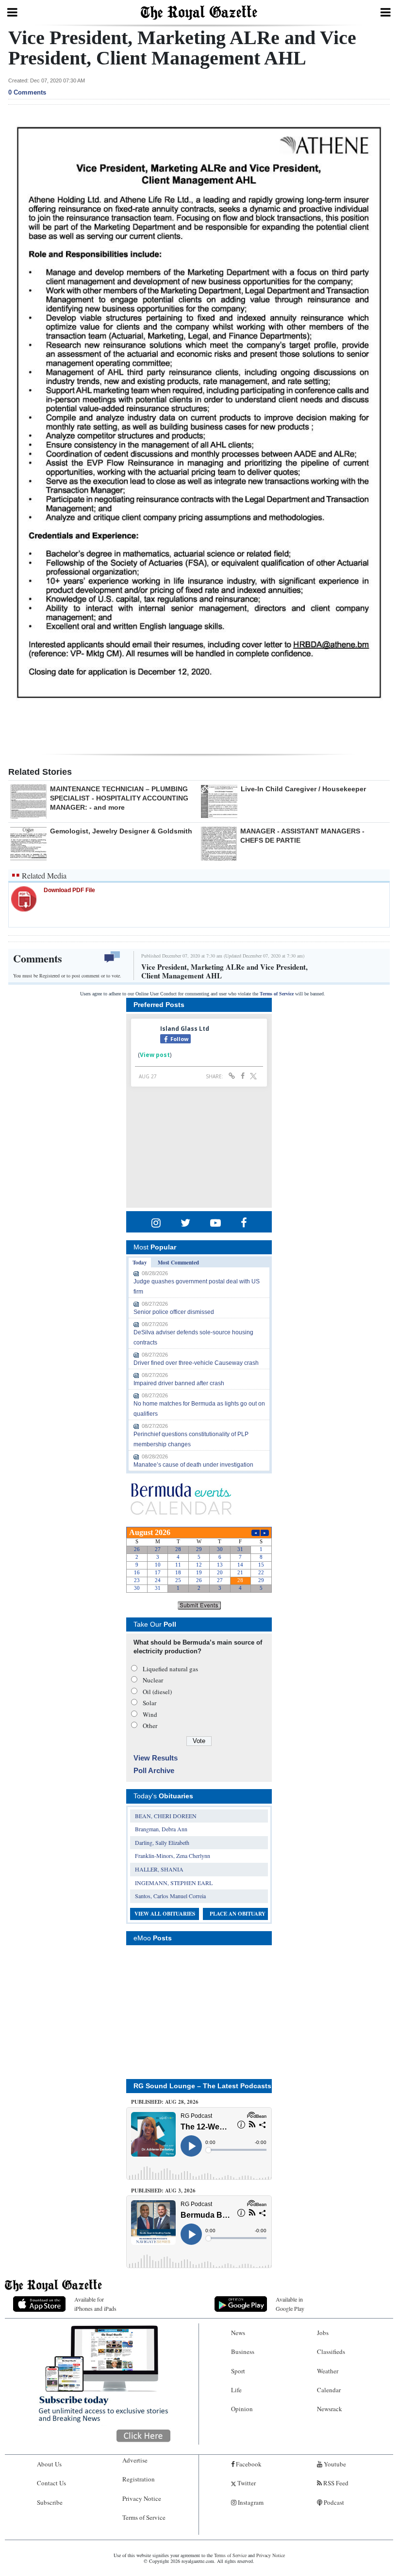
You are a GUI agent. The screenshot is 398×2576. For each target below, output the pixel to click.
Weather (328, 2371)
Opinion (242, 2409)
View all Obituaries (165, 1914)
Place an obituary (238, 1914)
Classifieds (331, 2352)
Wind (150, 1714)
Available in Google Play (290, 2304)
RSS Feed (335, 2483)
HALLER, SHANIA (159, 1869)
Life (236, 2390)
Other (150, 1726)
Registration (139, 2479)
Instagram (250, 2502)
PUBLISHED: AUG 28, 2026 (165, 2102)
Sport (238, 2371)
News (238, 2333)
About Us (49, 2464)
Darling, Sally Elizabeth (162, 1842)
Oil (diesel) (157, 1692)
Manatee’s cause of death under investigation (193, 1465)
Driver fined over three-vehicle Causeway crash (196, 1363)
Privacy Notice (142, 2498)
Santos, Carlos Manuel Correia (170, 1896)
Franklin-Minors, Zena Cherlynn (173, 1856)
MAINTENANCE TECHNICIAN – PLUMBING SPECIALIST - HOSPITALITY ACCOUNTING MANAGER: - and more (119, 798)
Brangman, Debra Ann (161, 1829)
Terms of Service (277, 994)
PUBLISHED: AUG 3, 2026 (163, 2191)
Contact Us (51, 2483)
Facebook (248, 2464)
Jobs (323, 2333)
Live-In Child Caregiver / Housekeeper (303, 789)
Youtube (334, 2464)
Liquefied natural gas (170, 1669)
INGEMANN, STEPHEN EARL (174, 1883)
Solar (149, 1703)
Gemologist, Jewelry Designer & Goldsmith (121, 831)
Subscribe (50, 2502)
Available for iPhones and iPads (95, 2304)
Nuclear (153, 1680)
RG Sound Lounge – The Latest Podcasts (202, 2086)
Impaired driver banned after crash (179, 1383)
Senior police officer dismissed (174, 1312)
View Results (156, 1758)
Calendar (329, 2390)
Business (243, 2352)
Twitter (246, 2483)
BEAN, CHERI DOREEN (166, 1816)
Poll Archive (154, 1770)
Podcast (333, 2502)
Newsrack (330, 2409)
